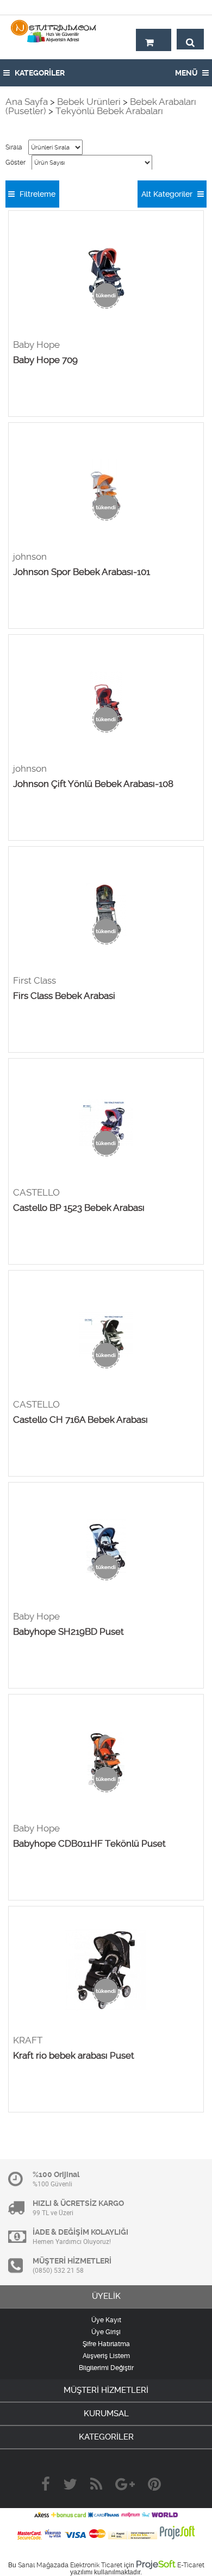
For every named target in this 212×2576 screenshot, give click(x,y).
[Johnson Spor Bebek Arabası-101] (106, 487)
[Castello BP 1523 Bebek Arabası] (106, 1123)
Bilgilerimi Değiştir (106, 2368)
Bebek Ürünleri (89, 102)
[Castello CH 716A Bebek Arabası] (106, 1335)
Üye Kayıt (106, 2320)
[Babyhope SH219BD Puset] (106, 1547)
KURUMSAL (106, 2414)
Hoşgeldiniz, (181, 7)
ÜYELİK (106, 2296)
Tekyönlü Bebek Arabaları (109, 111)
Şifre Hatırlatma (106, 2344)
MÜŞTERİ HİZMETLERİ (106, 2390)
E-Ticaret (191, 2565)
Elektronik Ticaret (96, 2565)
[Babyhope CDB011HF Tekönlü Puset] (106, 1759)
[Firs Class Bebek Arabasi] (106, 911)
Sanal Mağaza (39, 2565)
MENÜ (187, 73)
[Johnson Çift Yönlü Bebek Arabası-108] (106, 699)
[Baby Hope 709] (106, 275)
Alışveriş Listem (106, 2356)
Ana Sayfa (27, 102)
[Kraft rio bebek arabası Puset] (106, 1971)
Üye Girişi (106, 2332)
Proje (156, 2564)
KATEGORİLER (39, 73)
